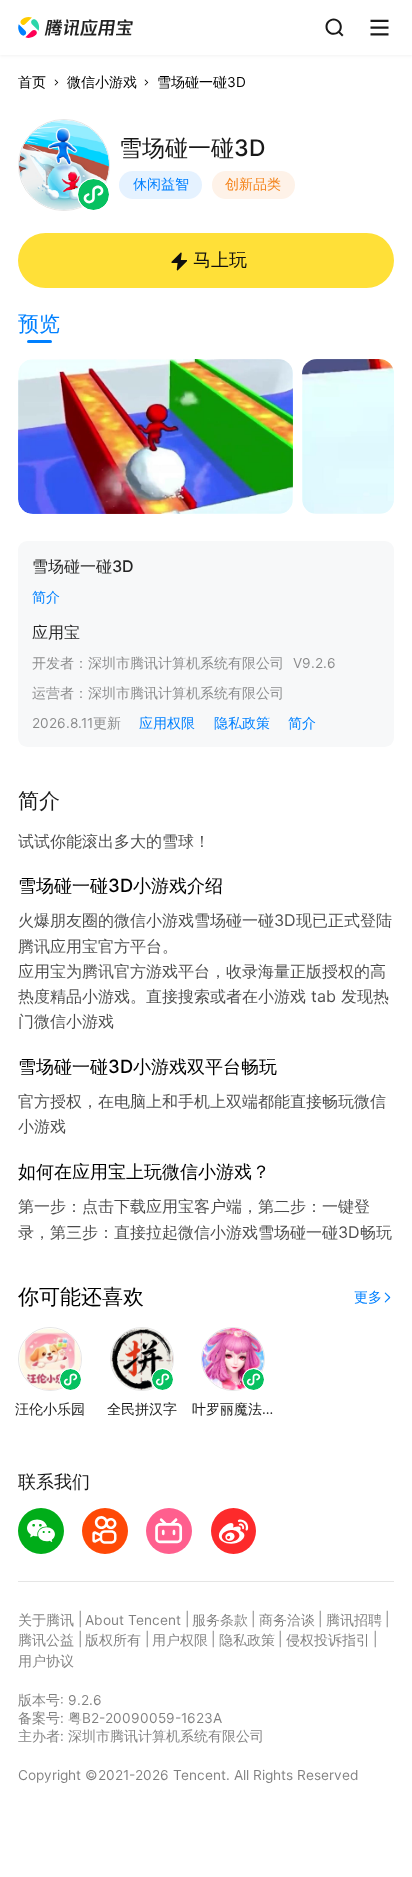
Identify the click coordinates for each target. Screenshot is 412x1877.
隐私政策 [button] (242, 723)
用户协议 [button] (46, 1661)
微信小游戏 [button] (102, 82)
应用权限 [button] (167, 723)
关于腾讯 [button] (46, 1620)
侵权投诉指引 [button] (328, 1640)
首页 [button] (32, 82)
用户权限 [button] (180, 1640)
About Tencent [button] (133, 1620)
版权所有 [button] (113, 1640)
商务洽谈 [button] (287, 1620)
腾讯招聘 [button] (354, 1620)
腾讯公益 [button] (46, 1640)
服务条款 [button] (220, 1620)
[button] (76, 28)
